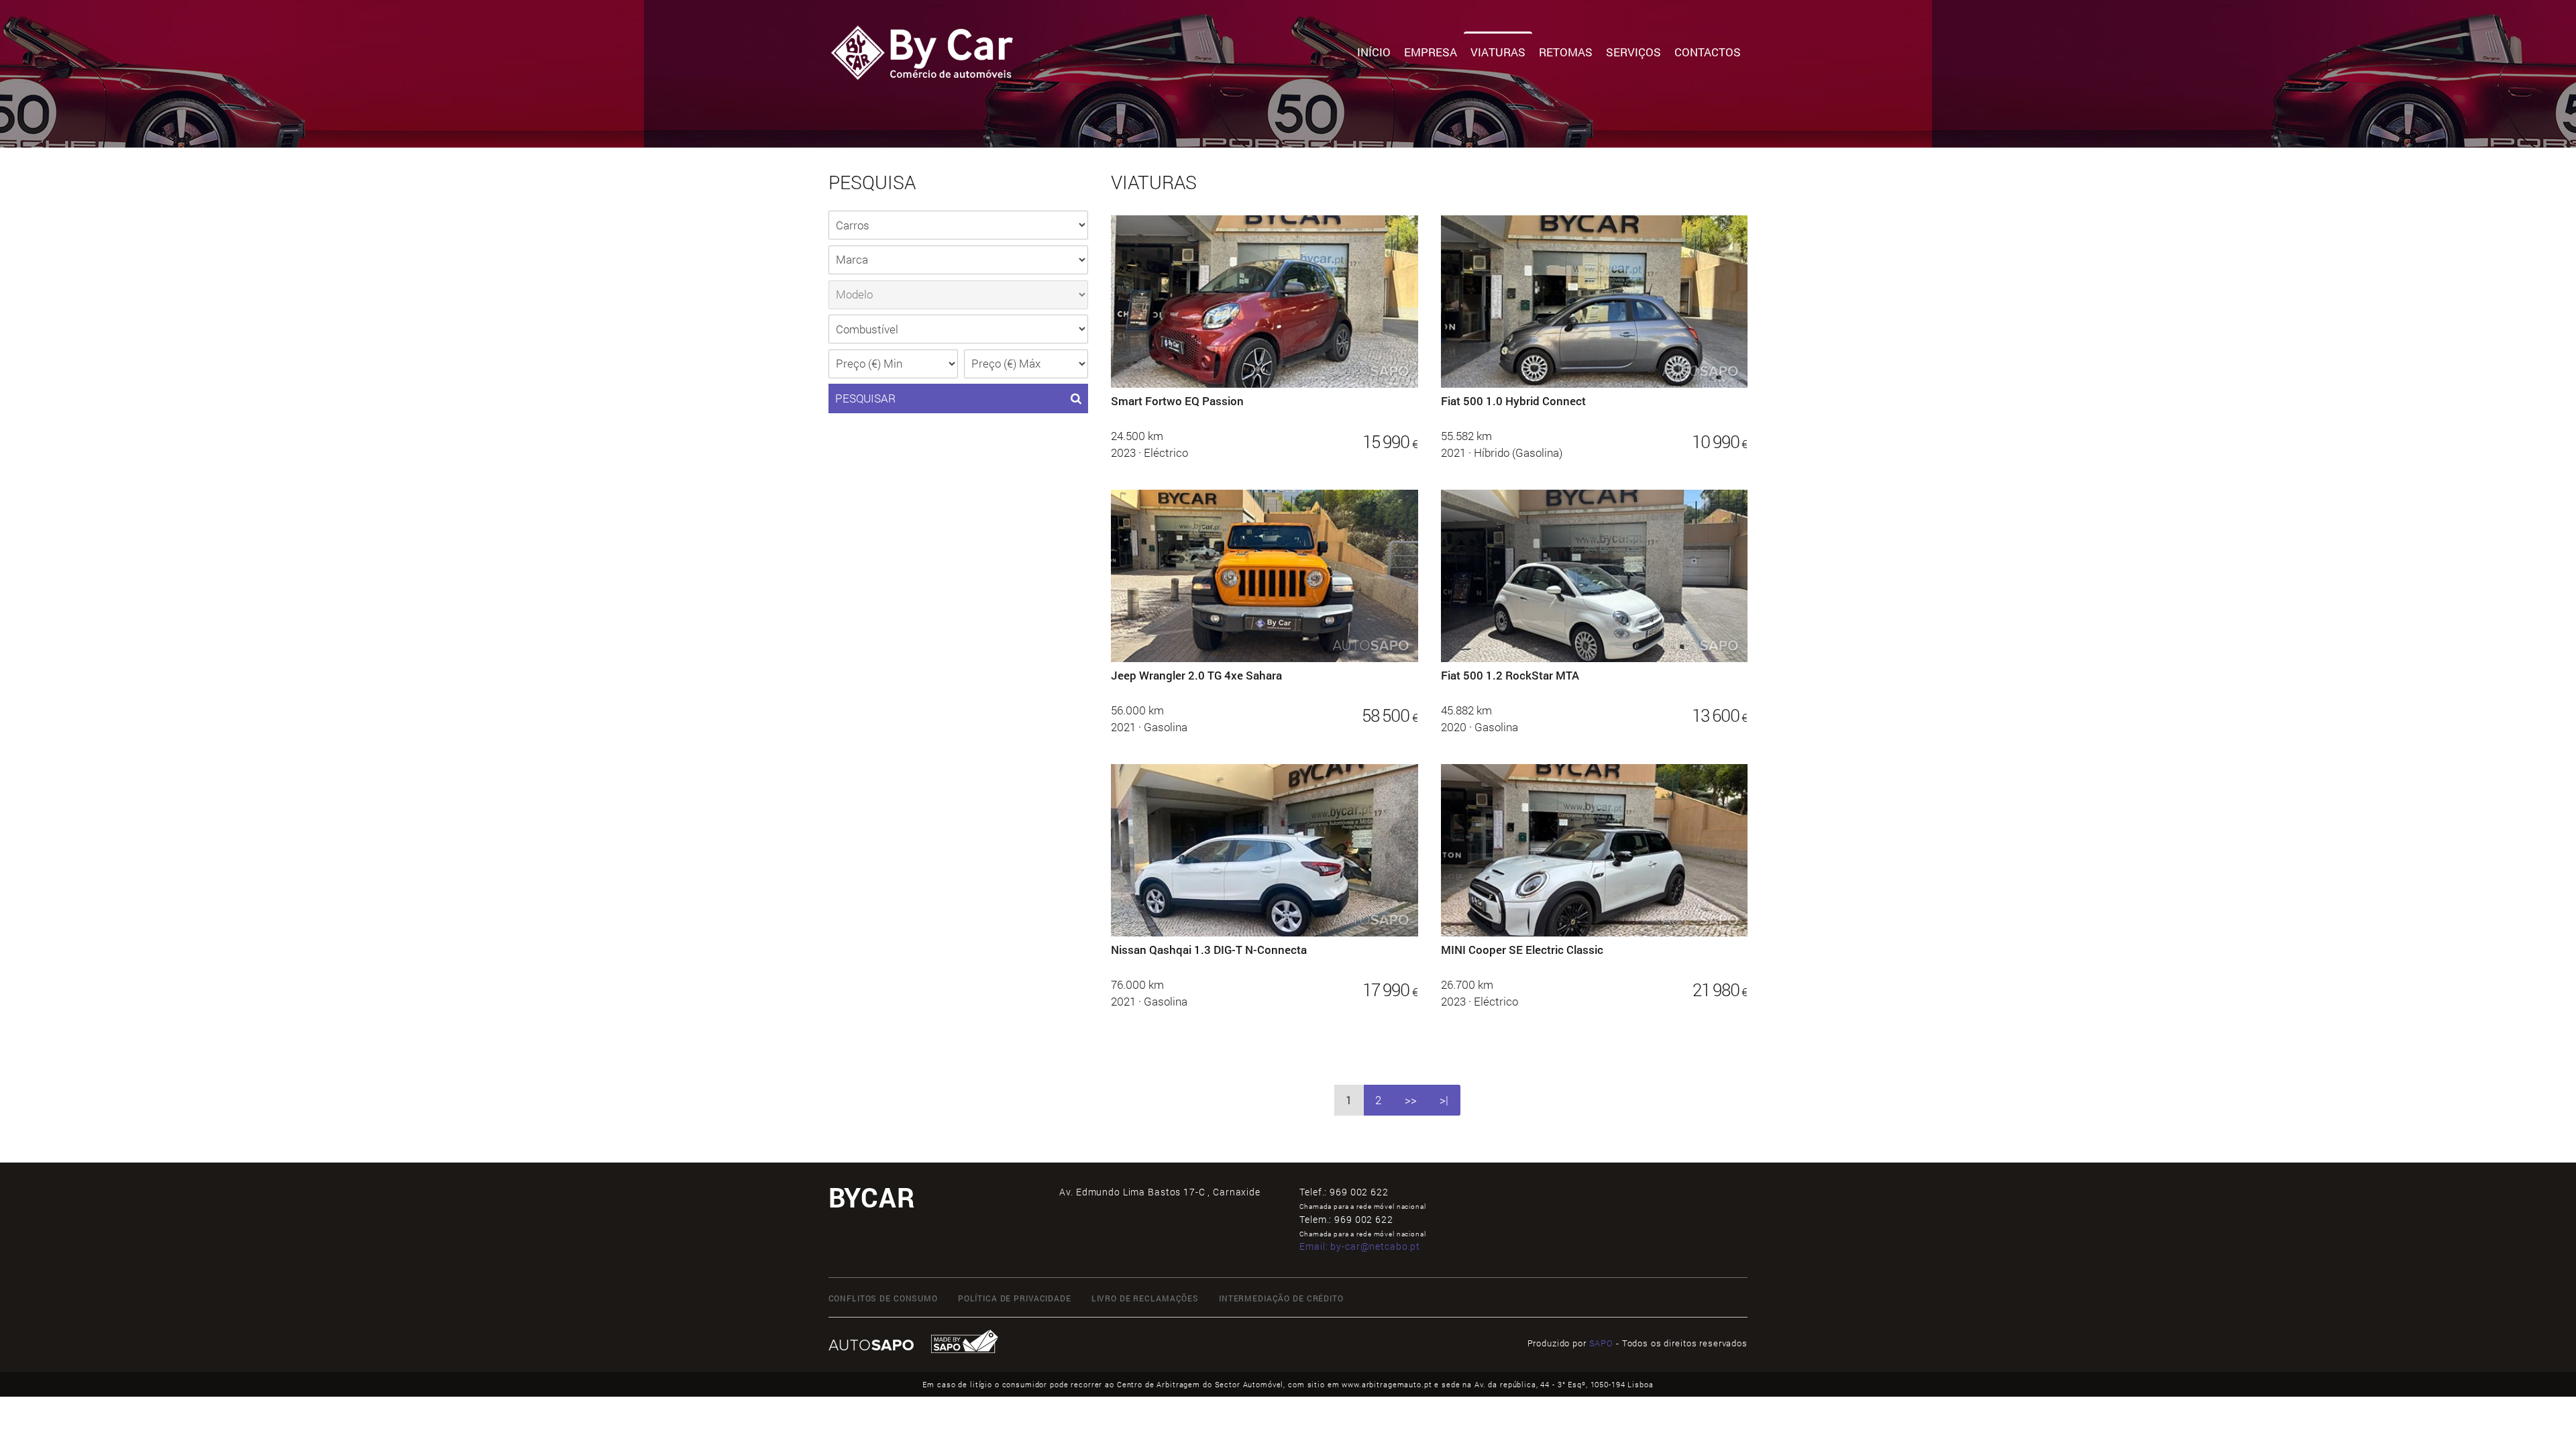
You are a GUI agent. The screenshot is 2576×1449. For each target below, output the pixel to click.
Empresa (1431, 52)
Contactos (1708, 52)
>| (1444, 1100)
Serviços (1633, 52)
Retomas (1566, 52)
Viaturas (1498, 52)
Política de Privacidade (1015, 1298)
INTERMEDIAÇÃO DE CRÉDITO (1281, 1298)
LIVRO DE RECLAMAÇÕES (1145, 1298)
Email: (1360, 1246)
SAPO (1601, 1343)
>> (1411, 1100)
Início (1374, 52)
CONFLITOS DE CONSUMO (883, 1298)
